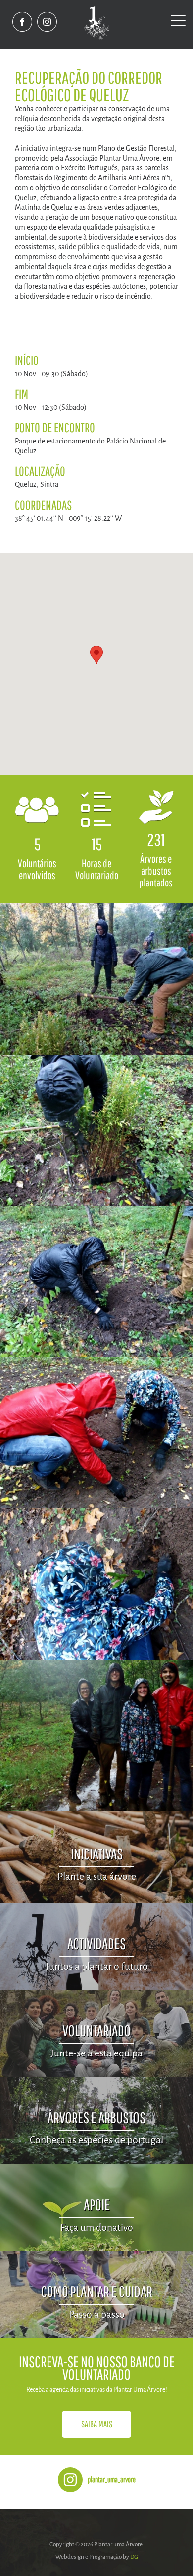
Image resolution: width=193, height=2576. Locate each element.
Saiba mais (97, 2424)
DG (134, 2557)
